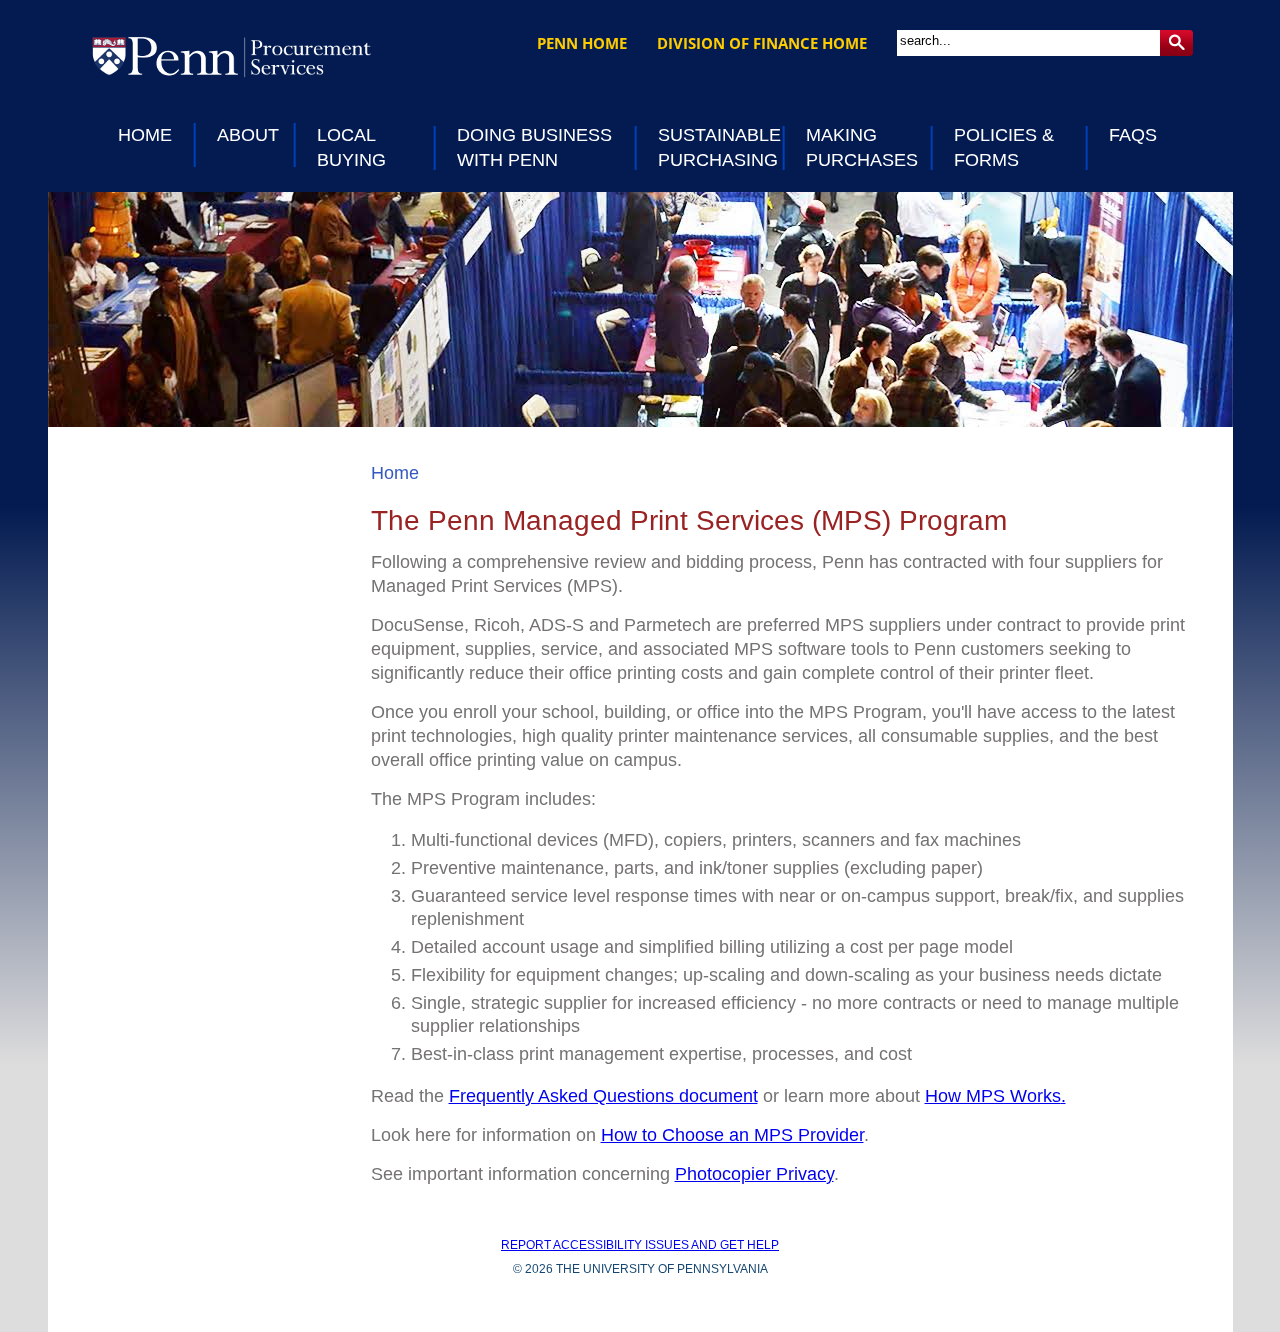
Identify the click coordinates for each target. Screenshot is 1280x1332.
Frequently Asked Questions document (603, 1096)
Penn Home (582, 43)
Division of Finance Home (762, 43)
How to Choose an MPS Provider (732, 1135)
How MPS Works (993, 1096)
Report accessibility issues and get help (640, 1245)
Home (395, 473)
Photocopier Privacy (754, 1174)
